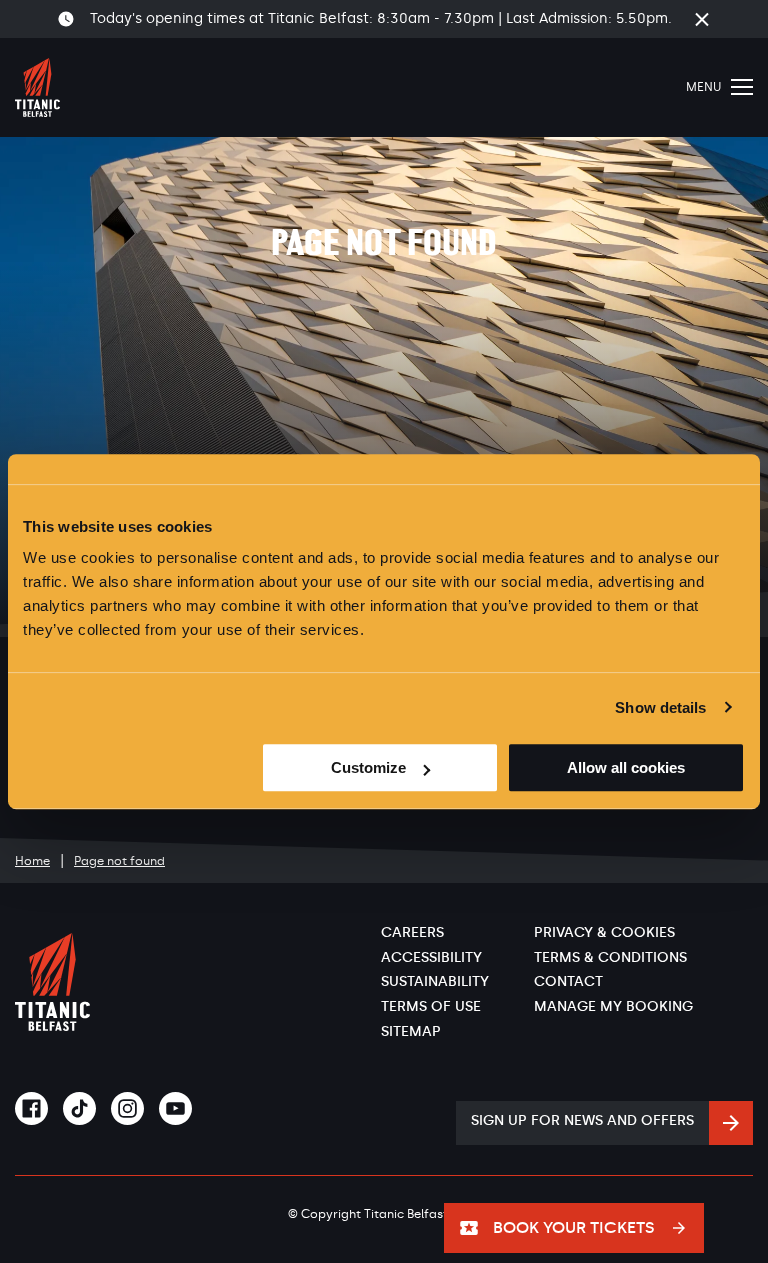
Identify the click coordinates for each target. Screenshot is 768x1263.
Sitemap (411, 1031)
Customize (368, 767)
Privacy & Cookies (604, 932)
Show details (660, 707)
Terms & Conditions (610, 957)
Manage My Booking (613, 1006)
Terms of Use (431, 1006)
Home (32, 861)
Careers (412, 932)
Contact (568, 981)
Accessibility (431, 957)
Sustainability (435, 981)
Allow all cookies (626, 767)
